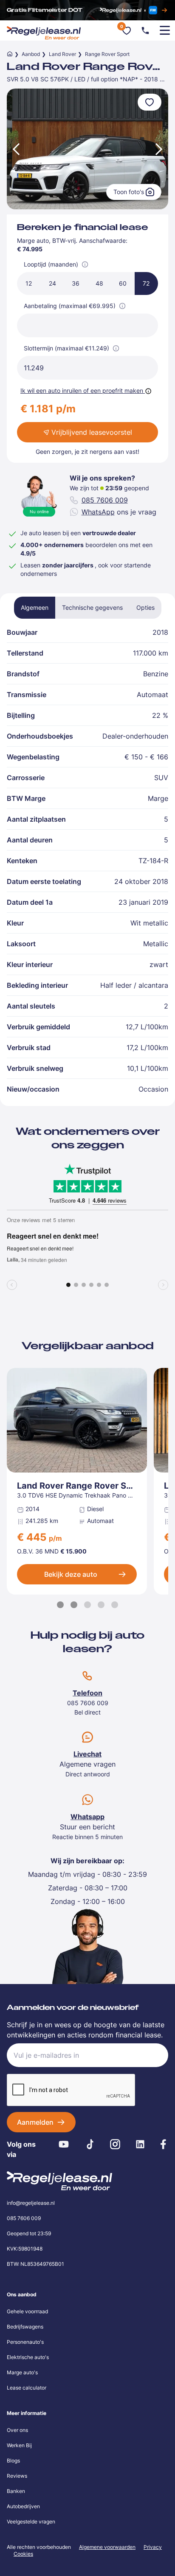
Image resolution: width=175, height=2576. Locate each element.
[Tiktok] (90, 2144)
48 (99, 283)
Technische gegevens (92, 607)
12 (29, 283)
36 (76, 283)
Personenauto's (25, 2342)
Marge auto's (22, 2372)
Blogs (13, 2461)
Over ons (17, 2430)
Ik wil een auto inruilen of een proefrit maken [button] (82, 390)
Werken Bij (19, 2445)
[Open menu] (165, 31)
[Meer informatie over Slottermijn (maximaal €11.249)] (116, 348)
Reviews (17, 2476)
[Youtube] (64, 2144)
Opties (145, 607)
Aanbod (31, 54)
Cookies (23, 2554)
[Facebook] (163, 2144)
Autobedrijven (23, 2506)
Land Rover (62, 54)
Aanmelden (35, 2122)
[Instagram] (115, 2144)
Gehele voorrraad (27, 2311)
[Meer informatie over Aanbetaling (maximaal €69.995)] (122, 306)
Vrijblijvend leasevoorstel (92, 432)
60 (123, 283)
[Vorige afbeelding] (15, 149)
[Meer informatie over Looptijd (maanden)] (85, 264)
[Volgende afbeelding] (160, 149)
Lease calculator (27, 2388)
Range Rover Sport (107, 54)
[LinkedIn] (140, 2144)
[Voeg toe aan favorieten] (150, 102)
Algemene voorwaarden (107, 2547)
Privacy (153, 2547)
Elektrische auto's (28, 2357)
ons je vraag (119, 512)
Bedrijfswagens (25, 2327)
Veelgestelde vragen (31, 2522)
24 (52, 283)
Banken (16, 2491)
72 (146, 283)
